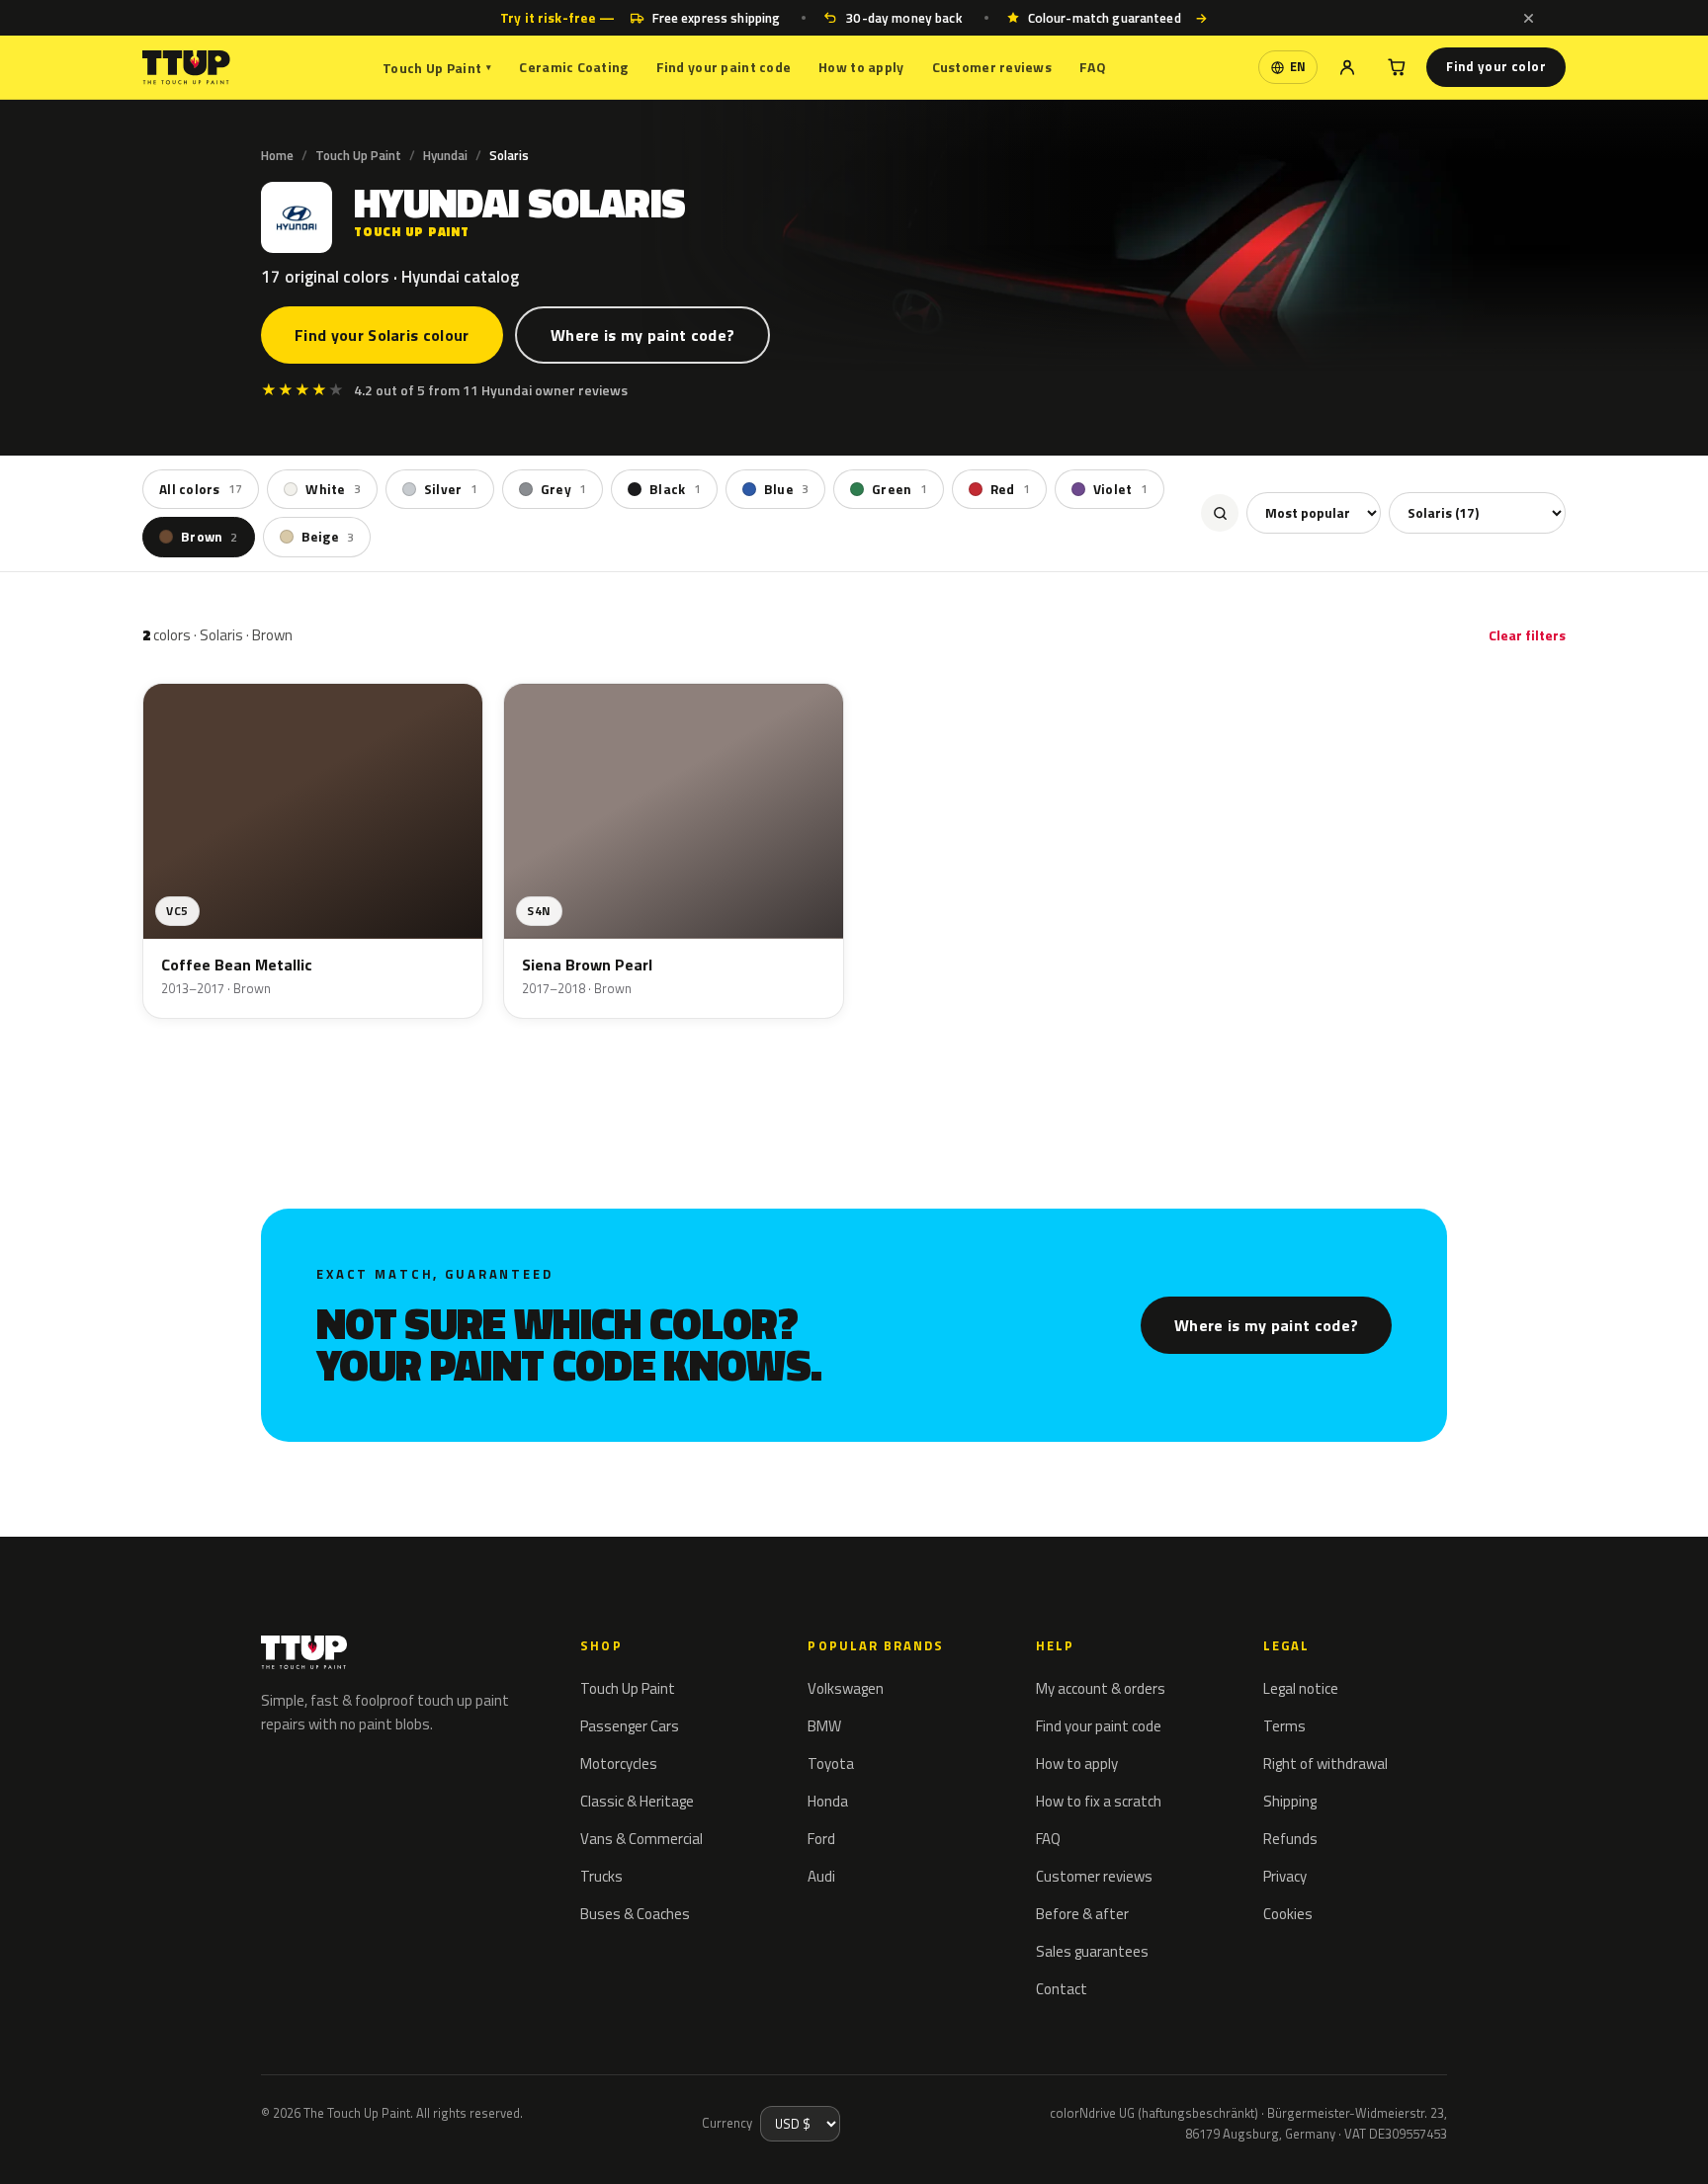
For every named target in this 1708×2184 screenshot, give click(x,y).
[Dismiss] (1528, 18)
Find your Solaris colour (382, 335)
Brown (210, 537)
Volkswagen (846, 1688)
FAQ (1093, 67)
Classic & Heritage (637, 1801)
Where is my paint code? (642, 335)
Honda (828, 1801)
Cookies (1288, 1914)
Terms (1284, 1726)
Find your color (1496, 66)
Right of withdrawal (1325, 1764)
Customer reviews (992, 67)
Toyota (831, 1764)
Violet (1120, 489)
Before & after (1082, 1914)
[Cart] (1397, 67)
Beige (328, 537)
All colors (201, 489)
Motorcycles (619, 1764)
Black (675, 489)
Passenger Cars (630, 1726)
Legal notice (1301, 1688)
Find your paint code (724, 67)
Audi (821, 1876)
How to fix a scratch (1099, 1801)
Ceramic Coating (573, 67)
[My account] (1347, 67)
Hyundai (445, 155)
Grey (563, 489)
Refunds (1290, 1839)
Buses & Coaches (635, 1914)
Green (899, 489)
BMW (824, 1726)
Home (277, 155)
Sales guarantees (1092, 1951)
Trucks (601, 1876)
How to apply (861, 67)
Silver (451, 489)
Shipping (1290, 1801)
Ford (821, 1839)
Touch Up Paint (437, 68)
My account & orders (1101, 1688)
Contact (1062, 1989)
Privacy (1285, 1876)
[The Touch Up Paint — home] (186, 68)
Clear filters (1527, 635)
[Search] (1220, 513)
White (333, 489)
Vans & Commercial (641, 1839)
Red (1010, 489)
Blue (786, 489)
